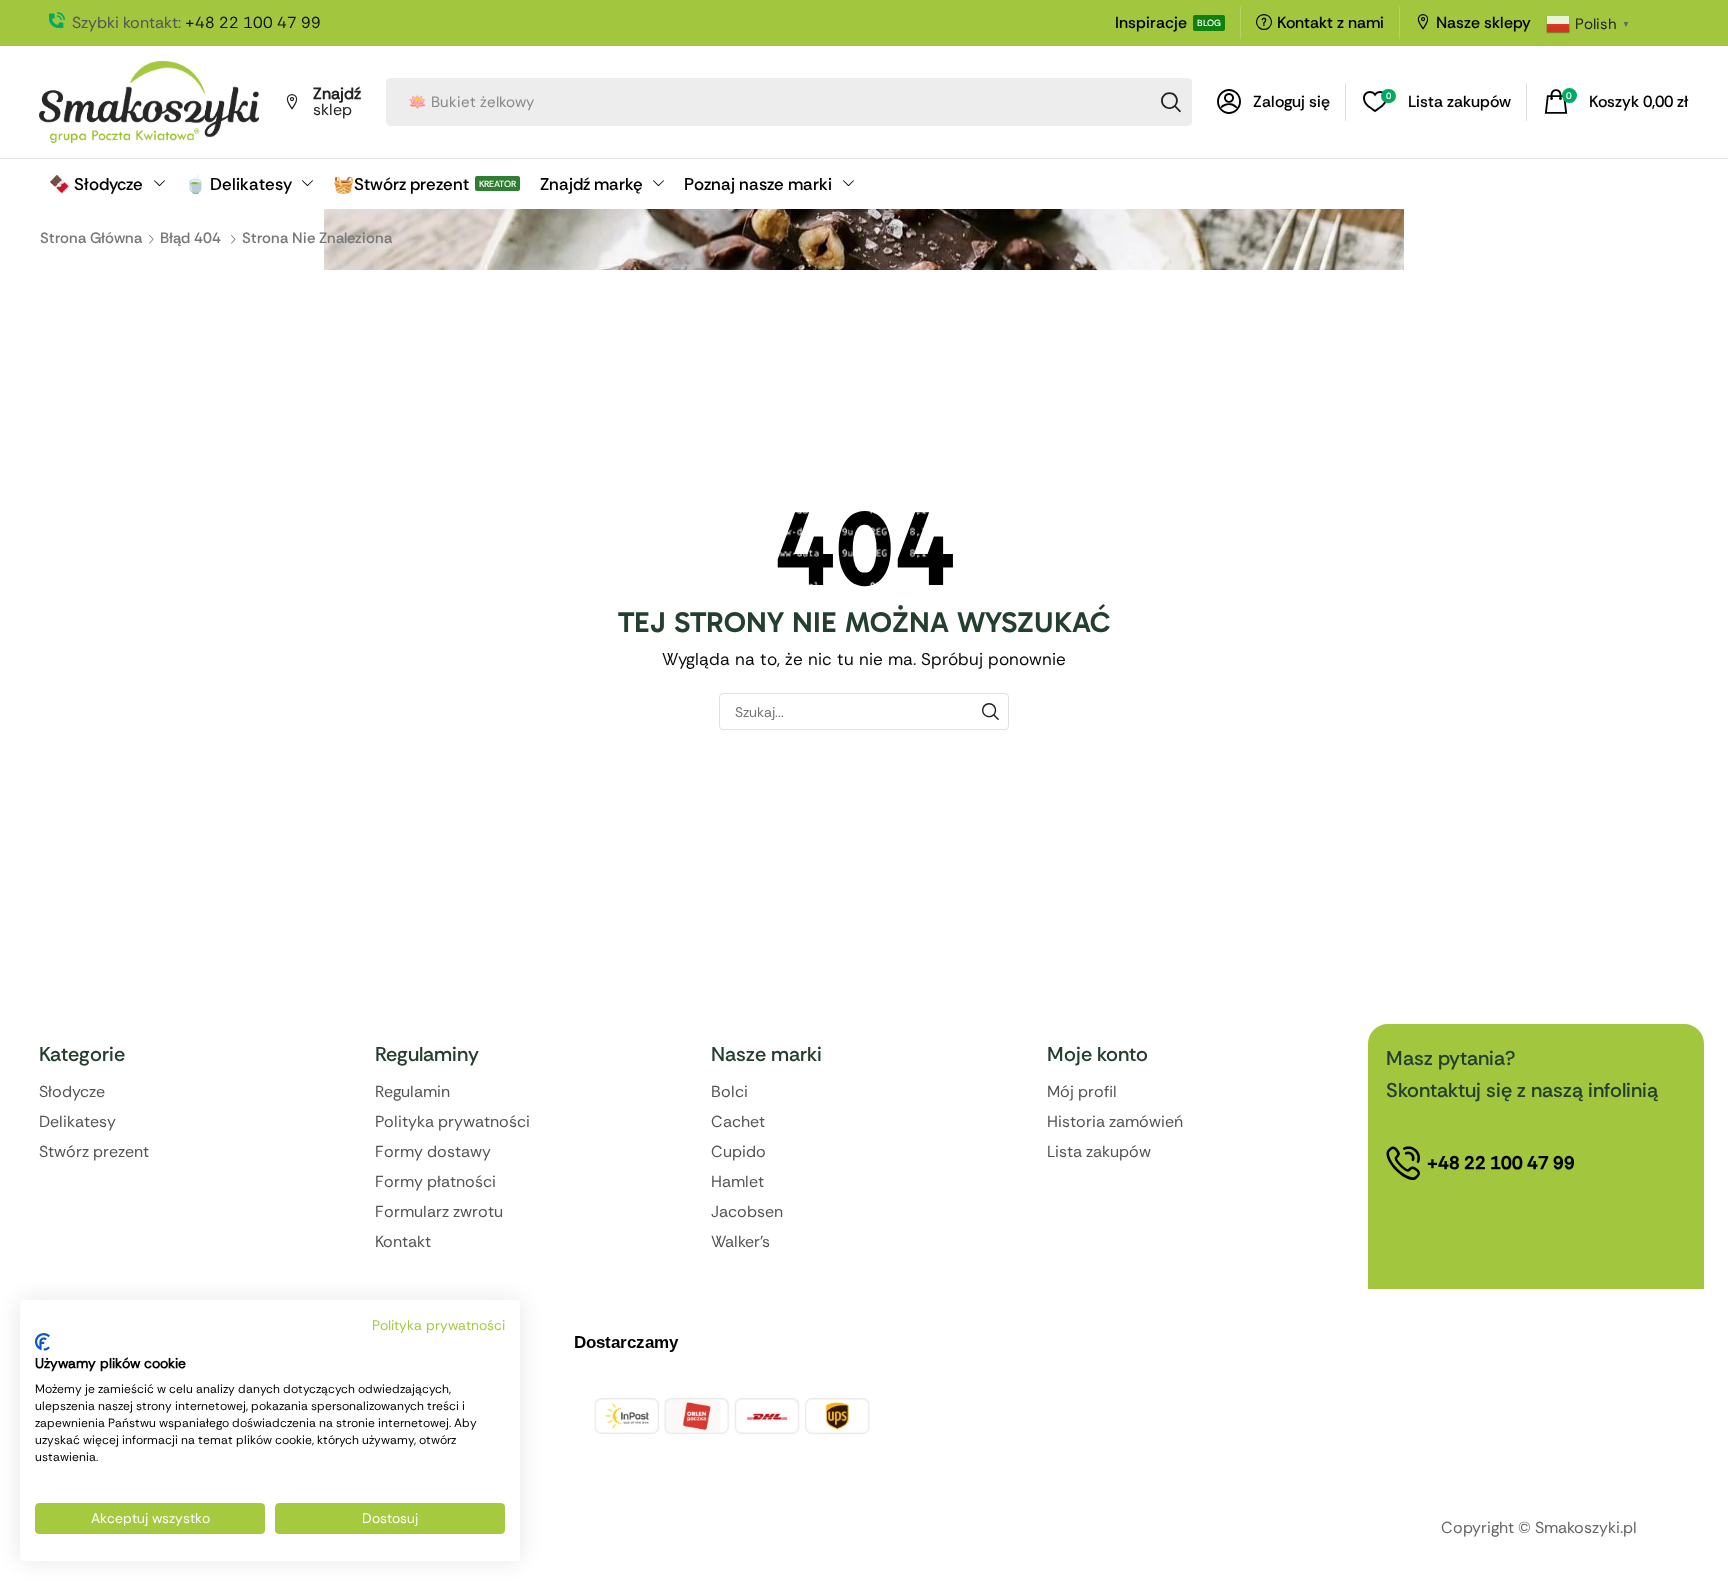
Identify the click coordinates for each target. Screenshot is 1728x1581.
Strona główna (91, 238)
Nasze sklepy (1483, 22)
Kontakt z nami (1330, 22)
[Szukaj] (1171, 102)
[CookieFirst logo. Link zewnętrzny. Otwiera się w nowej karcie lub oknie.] (42, 1342)
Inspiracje (1151, 22)
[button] (1273, 102)
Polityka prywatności (438, 1325)
